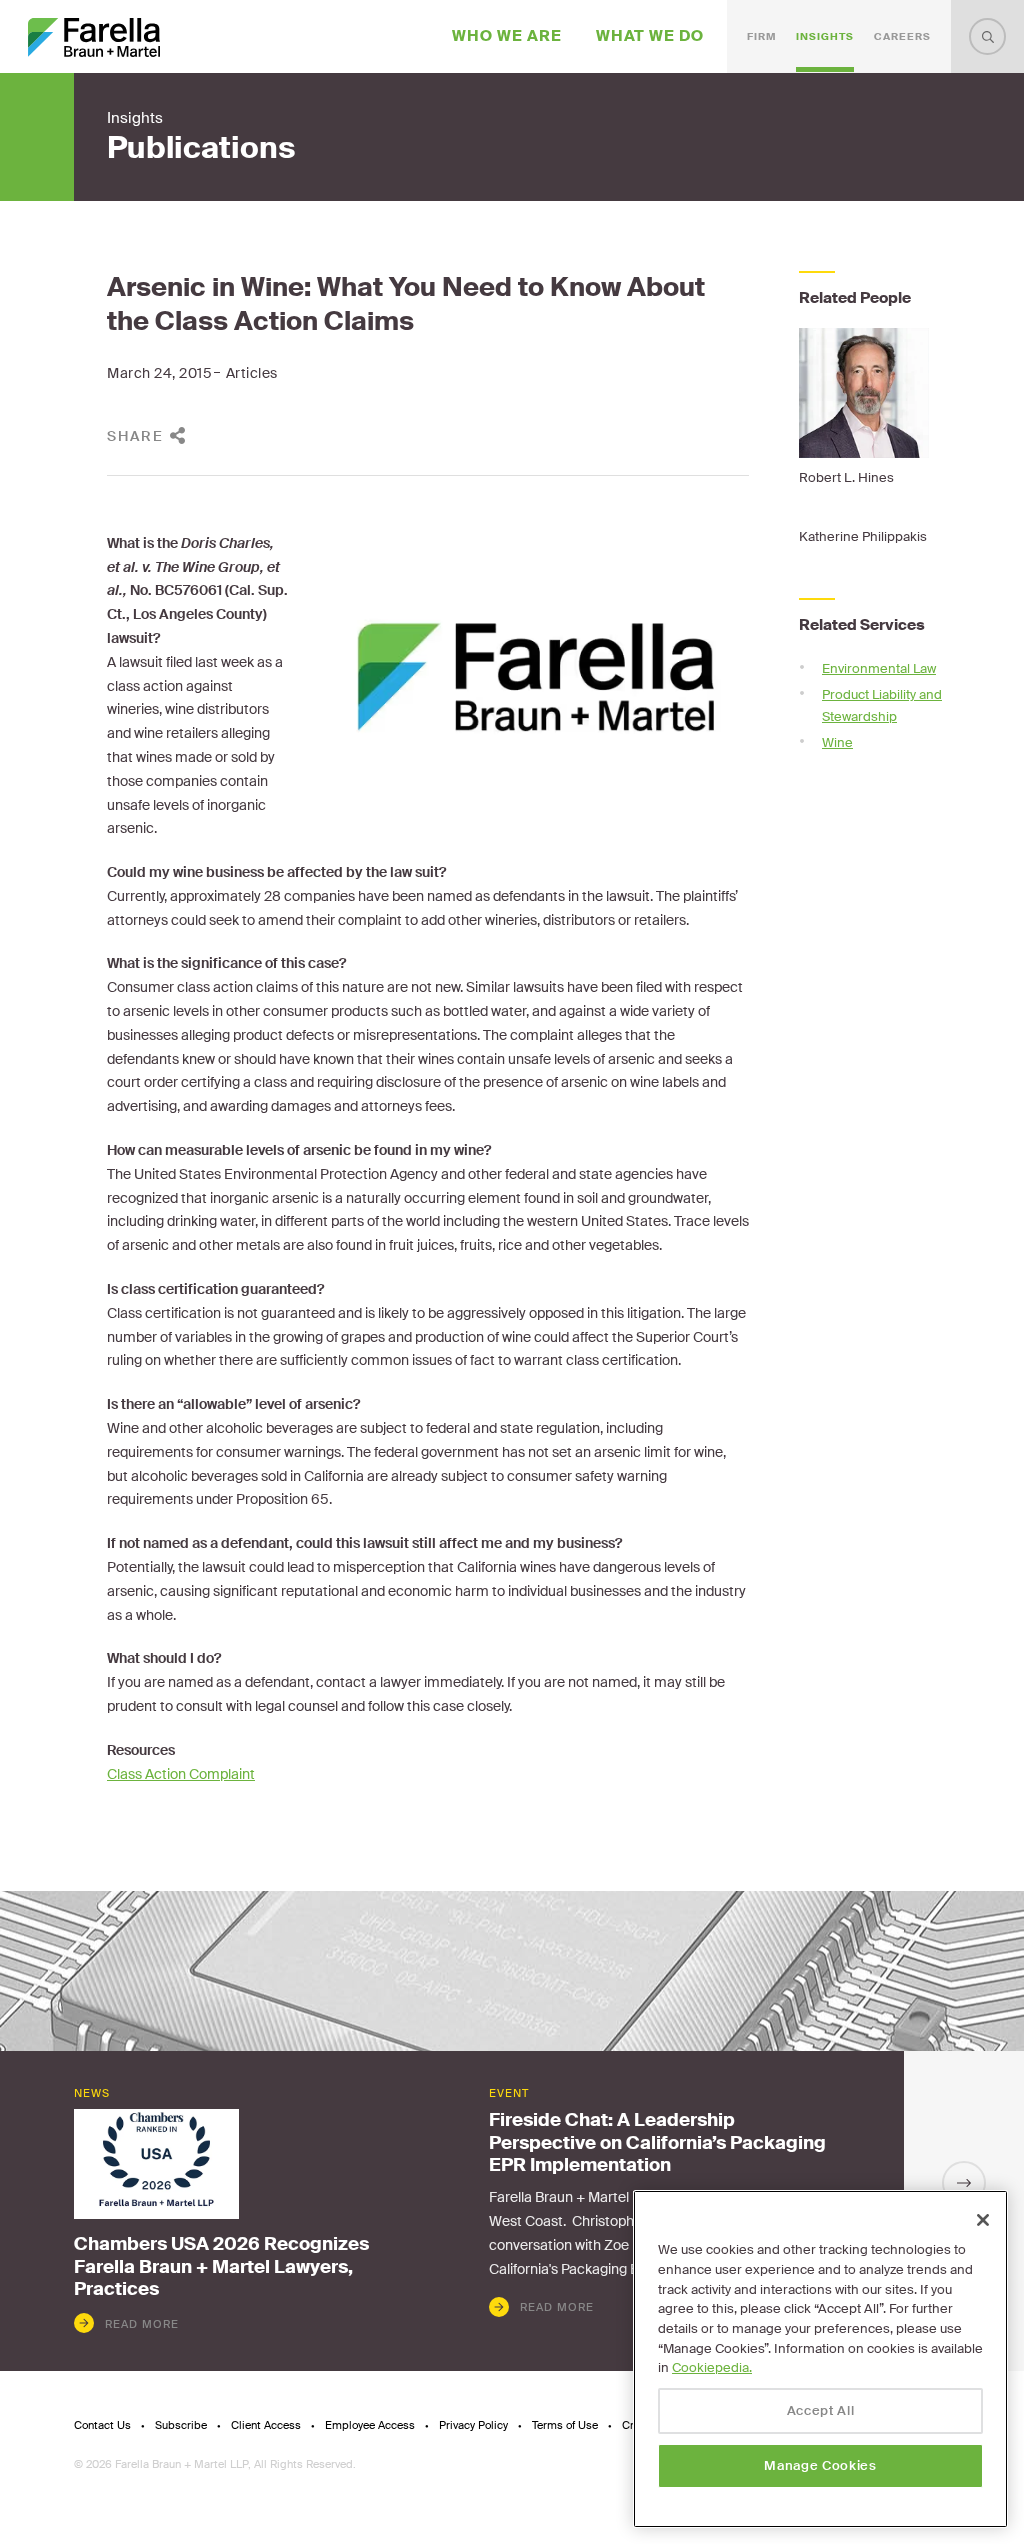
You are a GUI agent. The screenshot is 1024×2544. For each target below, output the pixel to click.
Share (135, 436)
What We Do (650, 36)
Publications (201, 148)
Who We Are (507, 36)
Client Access (266, 2425)
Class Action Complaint (181, 1774)
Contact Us (102, 2425)
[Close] (983, 2220)
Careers (902, 36)
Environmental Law (879, 668)
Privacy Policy (473, 2425)
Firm (761, 36)
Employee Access (370, 2425)
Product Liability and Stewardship (882, 705)
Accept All (821, 2410)
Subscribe (181, 2425)
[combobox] (987, 36)
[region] (820, 2359)
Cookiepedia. (712, 2367)
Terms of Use (565, 2425)
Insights (825, 36)
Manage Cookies (820, 2465)
